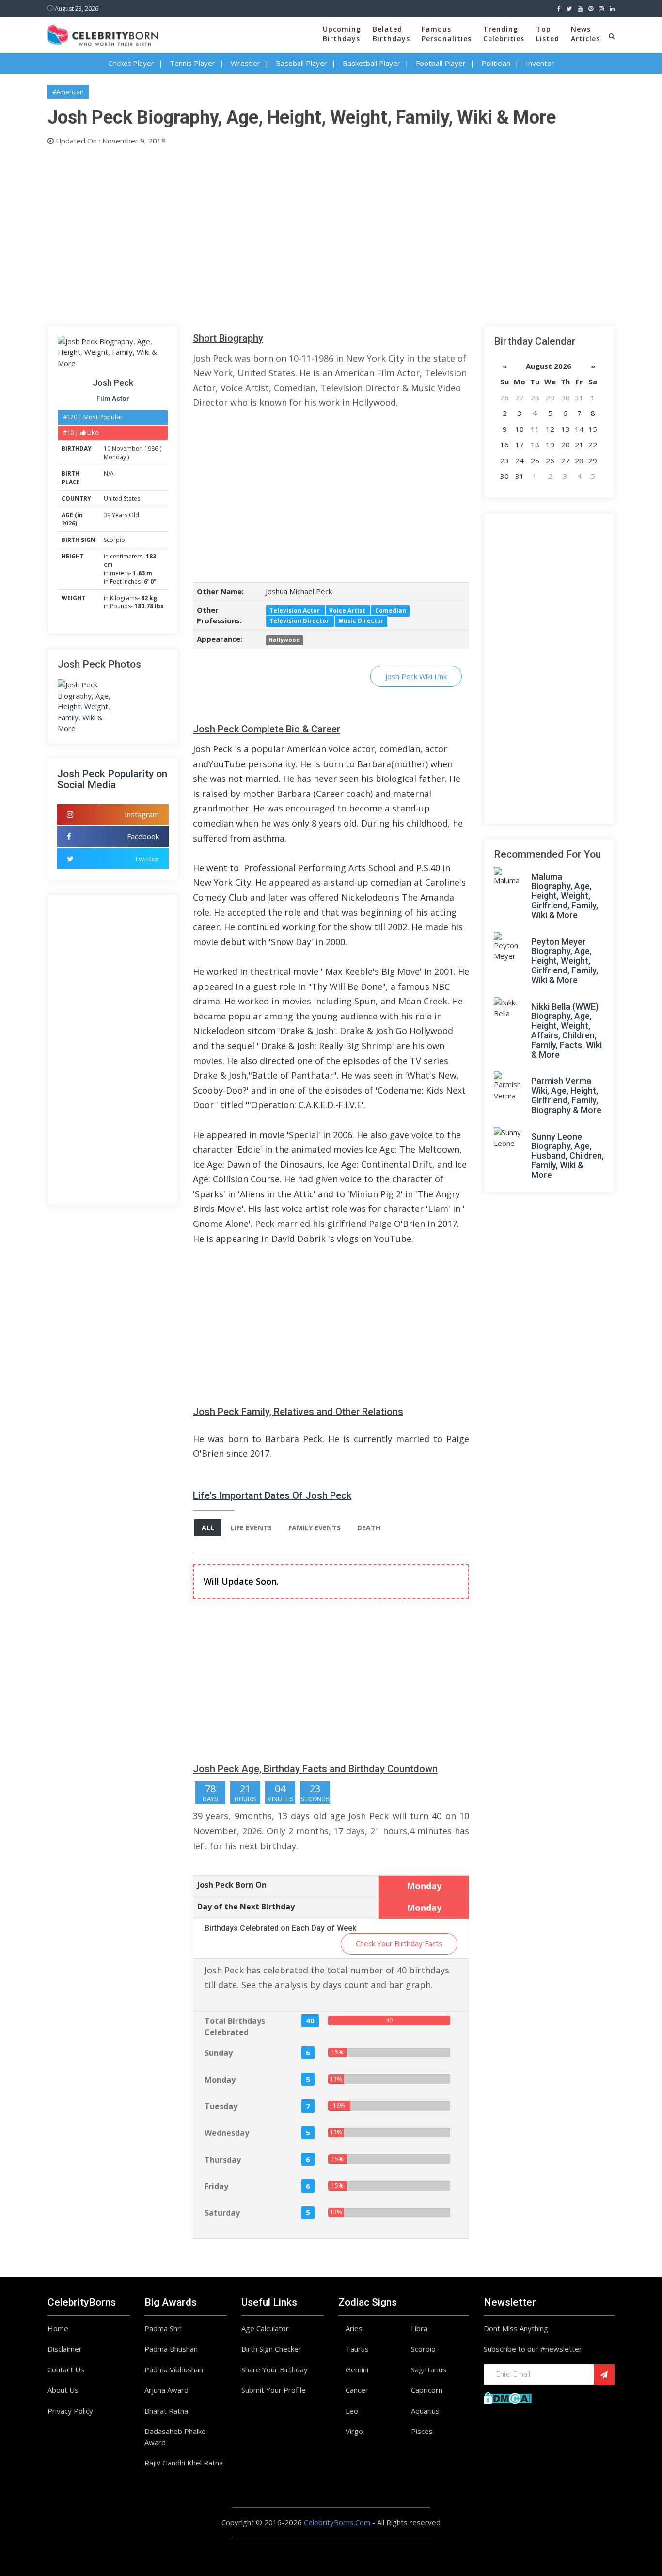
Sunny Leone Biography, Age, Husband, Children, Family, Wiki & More (567, 1156)
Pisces (422, 2431)
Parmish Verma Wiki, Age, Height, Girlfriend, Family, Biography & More (566, 1095)
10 (107, 449)
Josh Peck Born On (232, 1885)
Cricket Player (131, 63)
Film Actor (113, 398)
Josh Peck (113, 383)
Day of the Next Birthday (246, 1907)
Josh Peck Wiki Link (416, 676)
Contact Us (66, 2369)
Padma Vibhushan (174, 2369)
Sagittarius (429, 2369)
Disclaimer (65, 2349)
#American (68, 92)
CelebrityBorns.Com (337, 2522)
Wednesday (227, 2133)
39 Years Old (121, 515)
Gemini (357, 2369)
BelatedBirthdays (391, 34)
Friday (216, 2186)
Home (58, 2328)
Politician (496, 63)
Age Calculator (265, 2328)
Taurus (357, 2349)
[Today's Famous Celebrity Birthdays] (103, 33)
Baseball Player (301, 63)
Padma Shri (163, 2328)
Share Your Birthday (275, 2369)
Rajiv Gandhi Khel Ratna (184, 2463)
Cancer (357, 2390)
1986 (151, 449)
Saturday (222, 2213)
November (127, 449)
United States (122, 499)
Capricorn (427, 2390)
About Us (63, 2390)
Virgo (354, 2431)
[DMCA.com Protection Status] (508, 2397)
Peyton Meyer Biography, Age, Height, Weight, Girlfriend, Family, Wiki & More (565, 961)
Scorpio (114, 540)
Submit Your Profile (274, 2390)
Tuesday (221, 2106)
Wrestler (245, 63)
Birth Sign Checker (271, 2349)
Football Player (441, 63)
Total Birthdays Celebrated (235, 2027)
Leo (352, 2411)
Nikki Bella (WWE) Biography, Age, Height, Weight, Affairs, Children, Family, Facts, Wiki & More (567, 1031)
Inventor (540, 63)
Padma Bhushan (171, 2349)
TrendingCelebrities (504, 34)
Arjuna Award (166, 2390)
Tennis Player (192, 63)
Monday (115, 457)
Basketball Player (371, 63)
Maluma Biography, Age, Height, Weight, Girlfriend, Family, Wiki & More (565, 896)
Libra (419, 2328)
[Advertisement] (331, 234)
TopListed (548, 34)
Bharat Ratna (166, 2411)
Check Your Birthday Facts (399, 1943)
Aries (354, 2328)
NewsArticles (585, 34)
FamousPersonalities (447, 34)
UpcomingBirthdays (342, 34)
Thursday (223, 2160)
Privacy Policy (70, 2411)
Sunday (219, 2053)
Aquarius (425, 2411)
